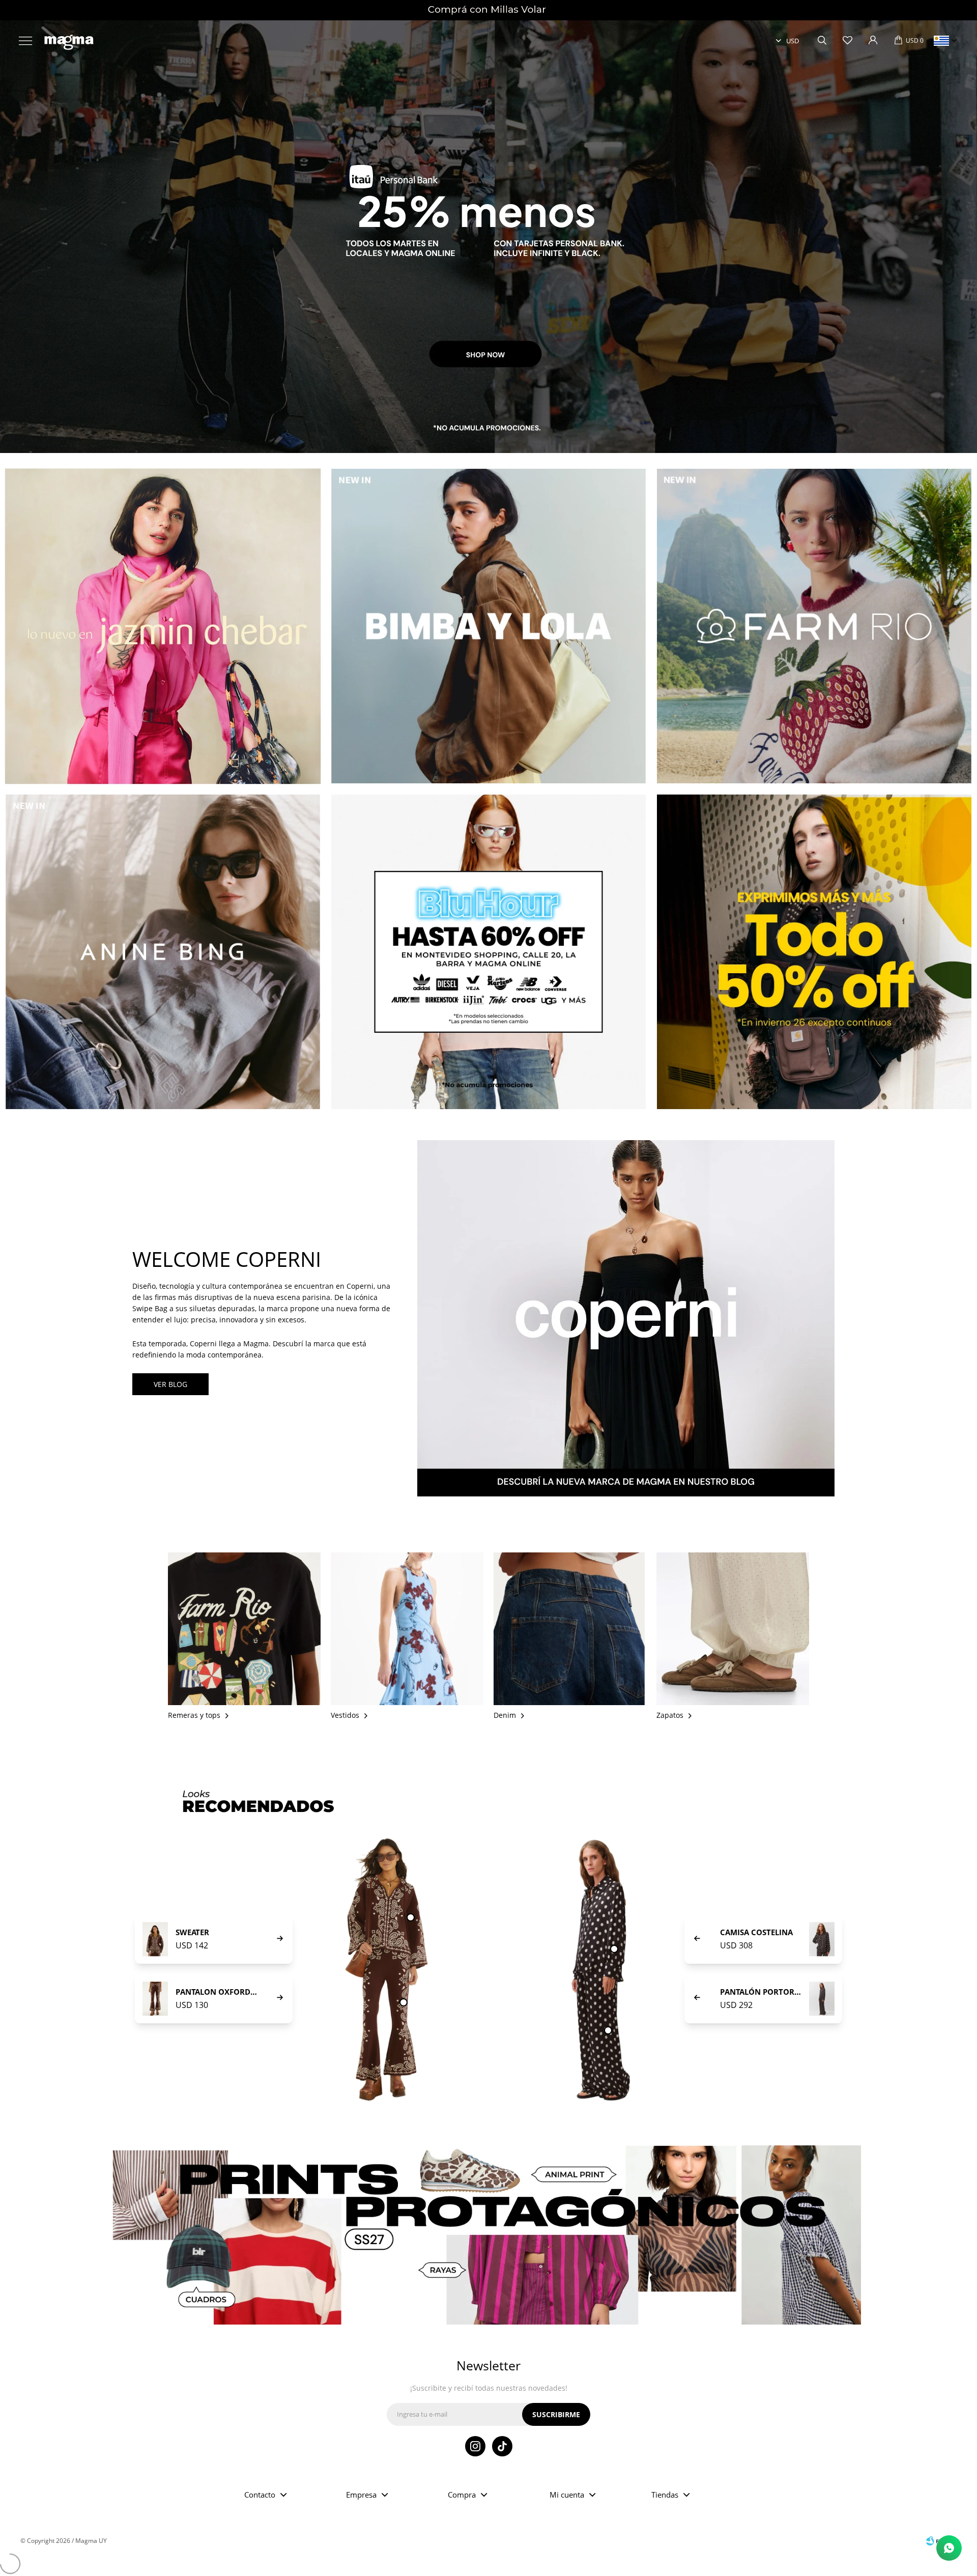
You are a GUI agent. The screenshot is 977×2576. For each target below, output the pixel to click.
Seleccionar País (941, 41)
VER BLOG (170, 1384)
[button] (822, 41)
